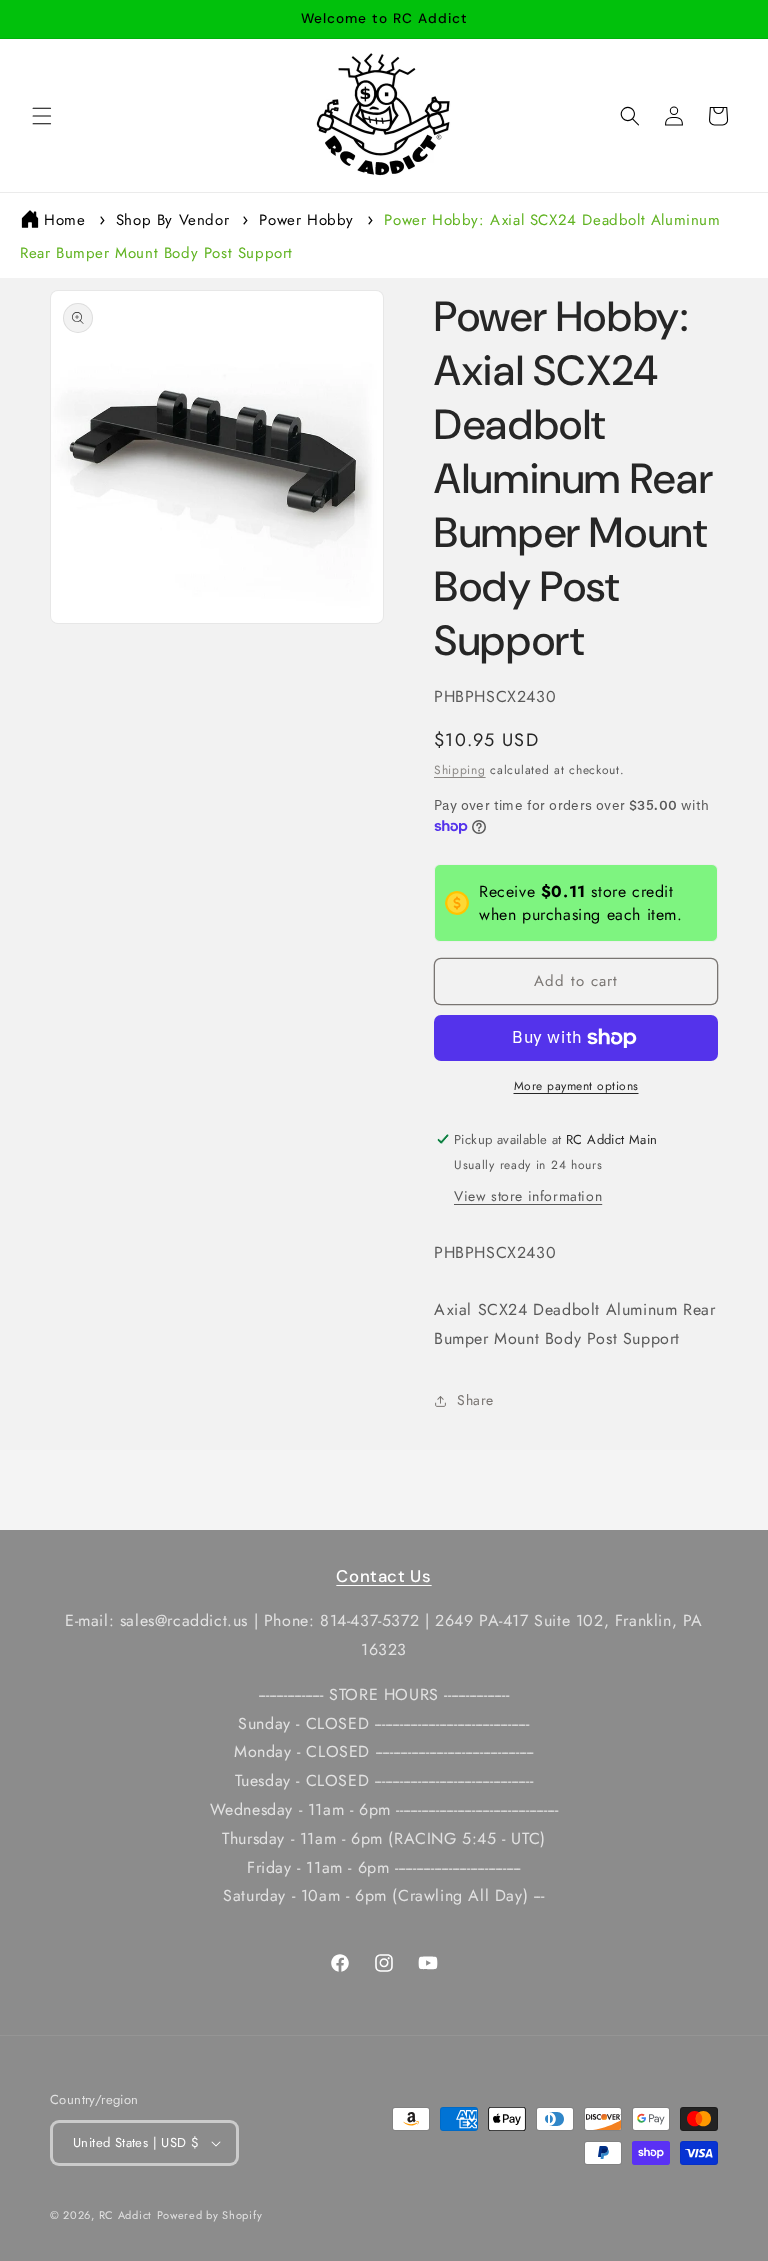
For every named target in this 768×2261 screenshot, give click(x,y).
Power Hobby (306, 220)
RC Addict (125, 2215)
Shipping (460, 770)
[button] (42, 116)
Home (64, 220)
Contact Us (383, 1576)
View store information (528, 1196)
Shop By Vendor (172, 220)
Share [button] (475, 1400)
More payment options (576, 1086)
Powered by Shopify (210, 2215)
